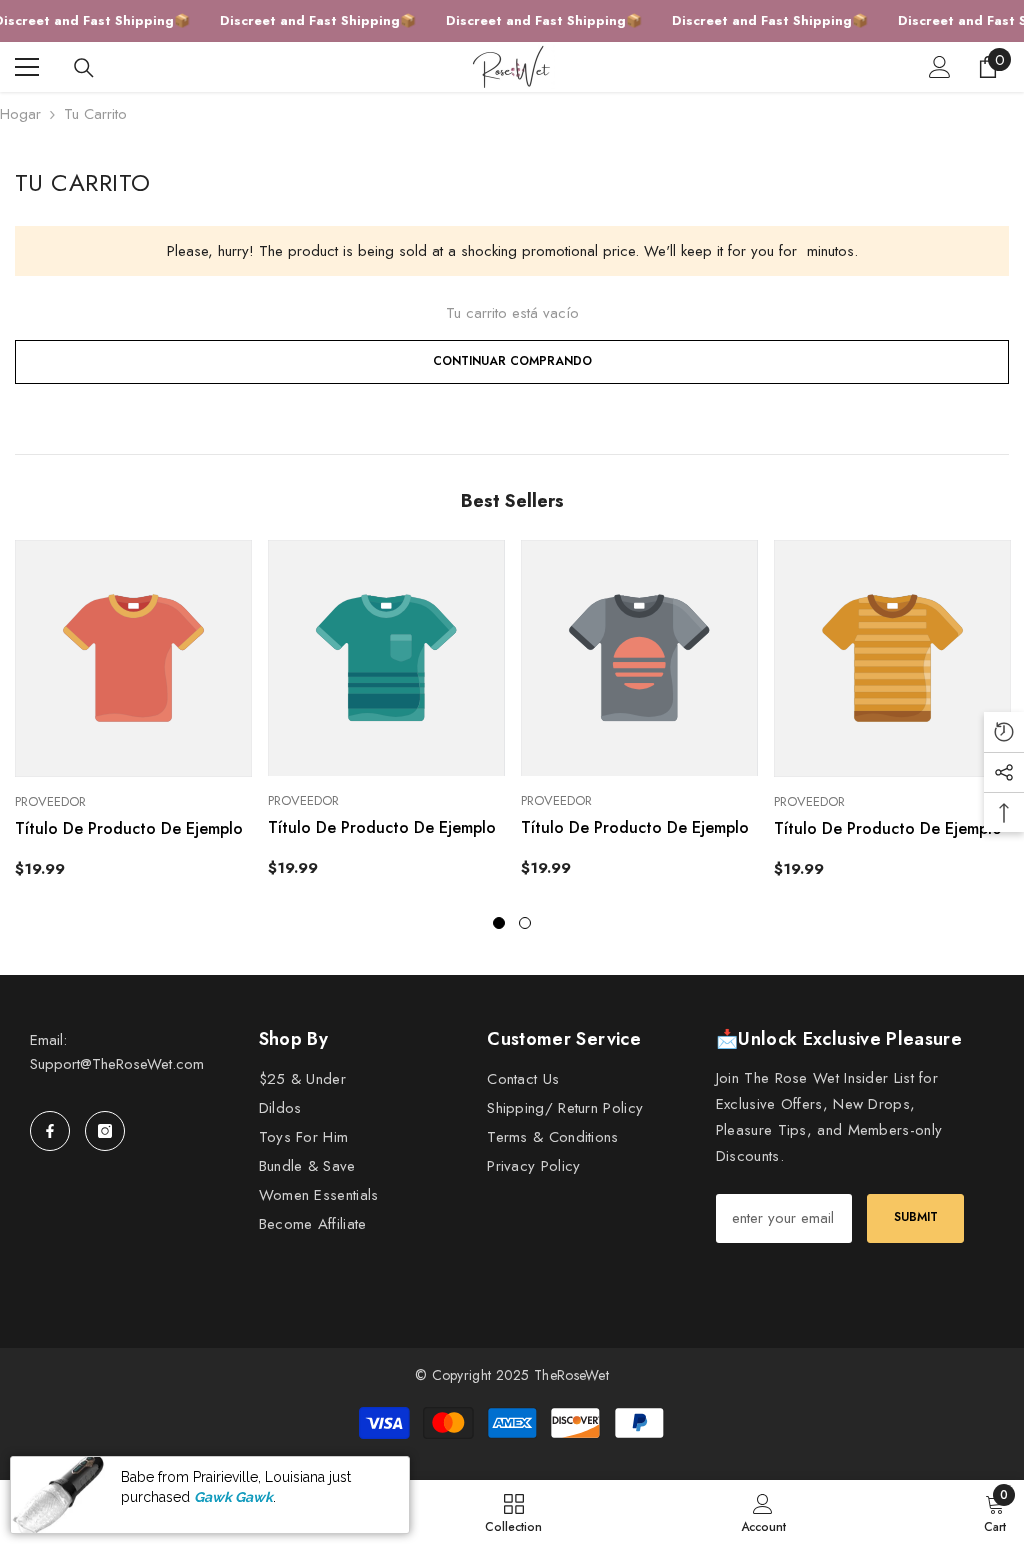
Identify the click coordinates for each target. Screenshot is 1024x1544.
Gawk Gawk (233, 1501)
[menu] (27, 67)
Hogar (20, 114)
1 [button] (499, 923)
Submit (916, 1217)
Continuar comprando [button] (512, 361)
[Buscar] (84, 68)
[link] (763, 1512)
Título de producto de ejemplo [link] (129, 828)
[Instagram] (105, 1131)
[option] (133, 717)
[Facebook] (50, 1131)
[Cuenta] (940, 67)
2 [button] (525, 923)
